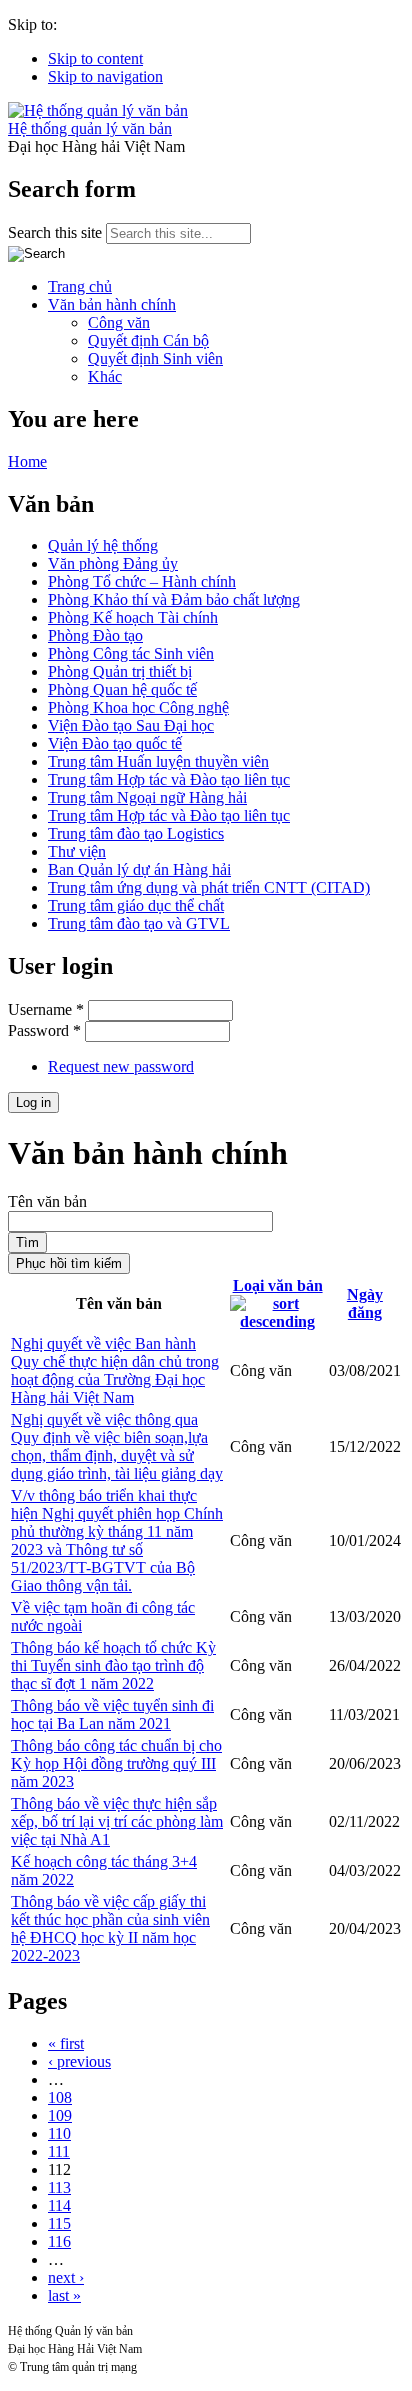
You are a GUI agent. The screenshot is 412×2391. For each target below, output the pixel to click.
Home (27, 461)
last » (64, 2295)
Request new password (121, 1066)
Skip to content (95, 58)
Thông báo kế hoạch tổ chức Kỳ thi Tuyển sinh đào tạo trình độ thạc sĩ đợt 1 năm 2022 (113, 1665)
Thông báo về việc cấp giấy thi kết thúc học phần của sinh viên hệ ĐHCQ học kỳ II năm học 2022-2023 (110, 1928)
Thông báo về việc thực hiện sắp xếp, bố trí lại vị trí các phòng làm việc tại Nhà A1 (117, 1821)
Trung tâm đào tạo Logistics (136, 833)
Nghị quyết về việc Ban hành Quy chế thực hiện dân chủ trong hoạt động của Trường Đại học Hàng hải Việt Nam (115, 1370)
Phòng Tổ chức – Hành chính (142, 581)
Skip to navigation (105, 76)
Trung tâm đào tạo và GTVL (139, 923)
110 (59, 2133)
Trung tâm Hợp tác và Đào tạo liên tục (169, 779)
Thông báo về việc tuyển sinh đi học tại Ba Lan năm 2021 (112, 1714)
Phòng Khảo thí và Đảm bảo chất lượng (174, 599)
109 (60, 2115)
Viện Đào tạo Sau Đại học (131, 725)
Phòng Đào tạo (95, 635)
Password (44, 1030)
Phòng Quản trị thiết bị (120, 671)
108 (60, 2097)
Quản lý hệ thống (103, 545)
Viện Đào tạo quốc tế (115, 743)
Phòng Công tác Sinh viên (131, 653)
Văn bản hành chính (112, 304)
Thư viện (77, 851)
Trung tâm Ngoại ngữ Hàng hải (147, 797)
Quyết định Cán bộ (148, 340)
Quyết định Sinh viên (155, 358)
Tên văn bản (47, 1201)
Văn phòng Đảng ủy (113, 563)
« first (66, 2043)
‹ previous (79, 2061)
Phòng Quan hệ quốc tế (122, 689)
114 (59, 2205)
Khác (105, 376)
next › (66, 2277)
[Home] (98, 110)
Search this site (57, 232)
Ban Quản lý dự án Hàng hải (139, 869)
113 (59, 2187)
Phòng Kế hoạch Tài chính (133, 617)
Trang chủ (80, 286)
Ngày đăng (365, 1303)
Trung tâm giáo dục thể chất (136, 905)
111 (59, 2151)
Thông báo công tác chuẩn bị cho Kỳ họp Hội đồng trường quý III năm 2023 (116, 1763)
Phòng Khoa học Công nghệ (138, 707)
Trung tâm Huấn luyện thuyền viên (158, 761)
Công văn (119, 322)
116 (59, 2241)
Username (46, 1009)
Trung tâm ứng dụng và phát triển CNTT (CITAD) (209, 887)
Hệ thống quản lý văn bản (90, 128)
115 (59, 2223)
